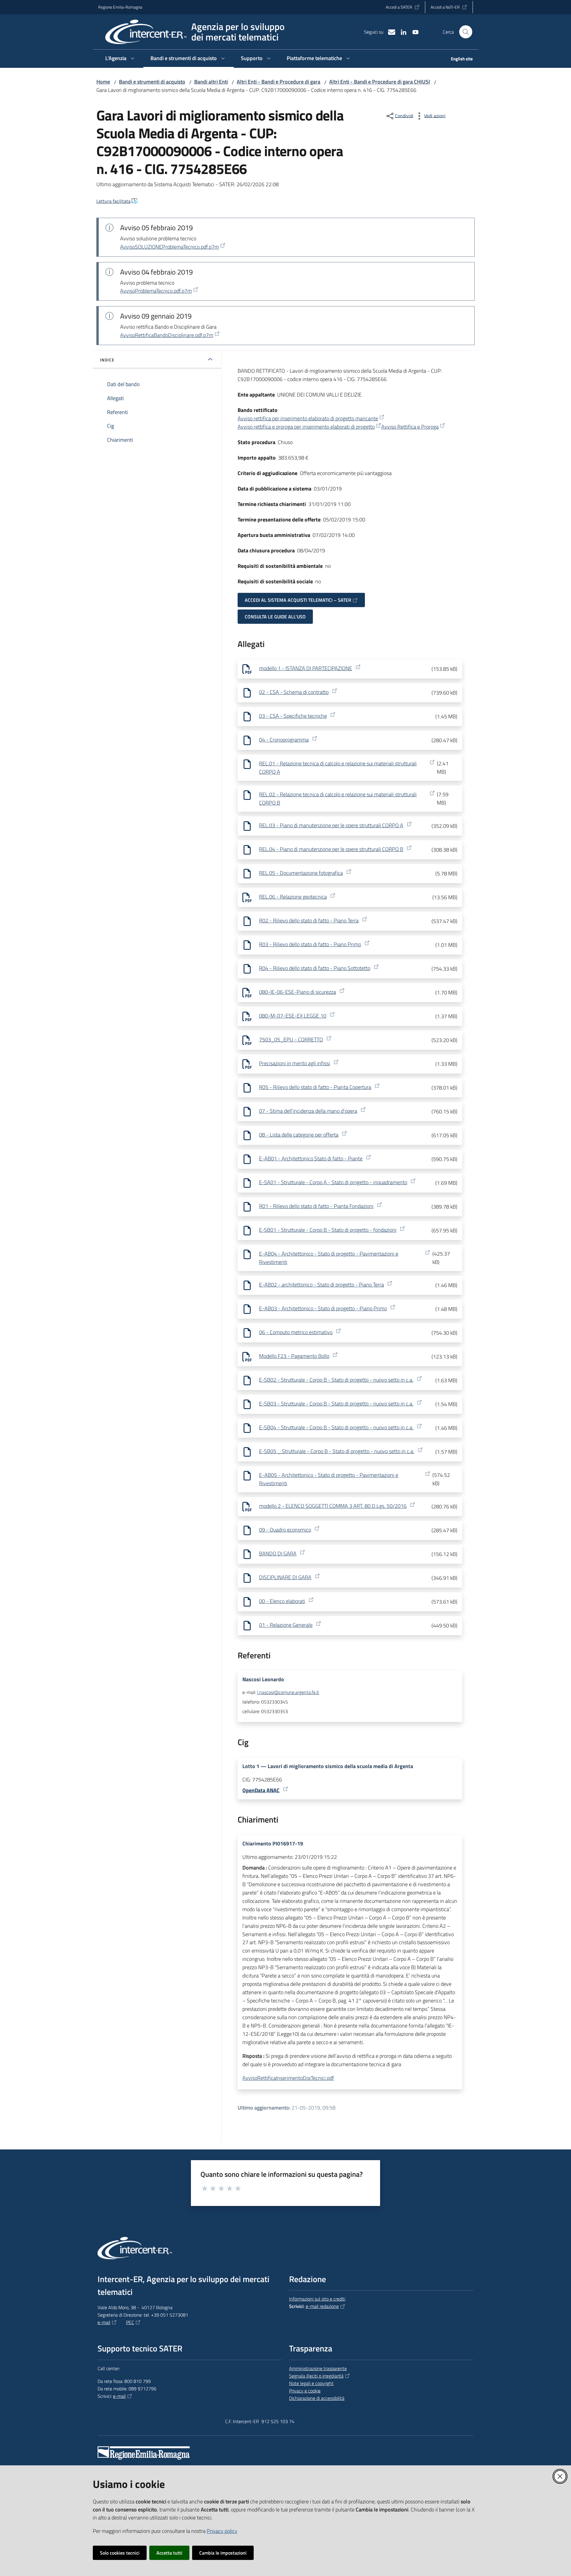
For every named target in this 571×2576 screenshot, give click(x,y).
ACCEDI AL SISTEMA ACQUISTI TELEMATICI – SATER (298, 600)
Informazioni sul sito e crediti (317, 2299)
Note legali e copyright (311, 2383)
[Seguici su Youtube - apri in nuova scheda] (413, 32)
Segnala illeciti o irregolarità (316, 2376)
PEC (130, 2322)
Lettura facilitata (113, 201)
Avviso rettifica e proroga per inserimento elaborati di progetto (306, 427)
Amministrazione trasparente (318, 2368)
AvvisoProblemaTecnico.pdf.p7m (156, 291)
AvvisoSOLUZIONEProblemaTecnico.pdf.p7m (170, 247)
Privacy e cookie (305, 2391)
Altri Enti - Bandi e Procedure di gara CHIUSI (380, 82)
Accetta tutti (169, 2553)
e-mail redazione (322, 2306)
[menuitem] (458, 59)
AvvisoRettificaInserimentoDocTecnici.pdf (288, 2078)
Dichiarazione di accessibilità (317, 2398)
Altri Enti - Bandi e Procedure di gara (279, 82)
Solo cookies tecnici (120, 2553)
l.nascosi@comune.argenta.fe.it (288, 1692)
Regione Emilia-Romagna (120, 7)
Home (103, 82)
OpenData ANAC (261, 1790)
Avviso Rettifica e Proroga (410, 427)
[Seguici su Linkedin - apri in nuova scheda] (401, 32)
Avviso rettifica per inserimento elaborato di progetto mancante (308, 418)
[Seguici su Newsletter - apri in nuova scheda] (389, 32)
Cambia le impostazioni (223, 2553)
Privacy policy (222, 2531)
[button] (466, 32)
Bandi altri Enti (211, 82)
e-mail (104, 2322)
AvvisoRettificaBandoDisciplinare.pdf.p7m (167, 335)
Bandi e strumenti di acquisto (152, 82)
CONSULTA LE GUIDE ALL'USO (275, 617)
